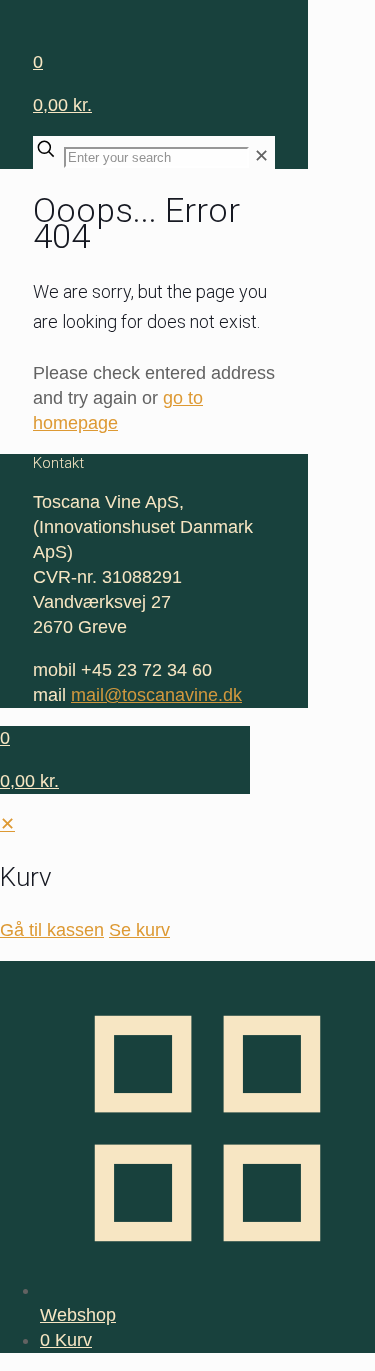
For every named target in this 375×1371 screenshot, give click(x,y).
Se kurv (139, 930)
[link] (261, 156)
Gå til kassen (52, 930)
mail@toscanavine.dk (156, 695)
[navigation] (187, 877)
